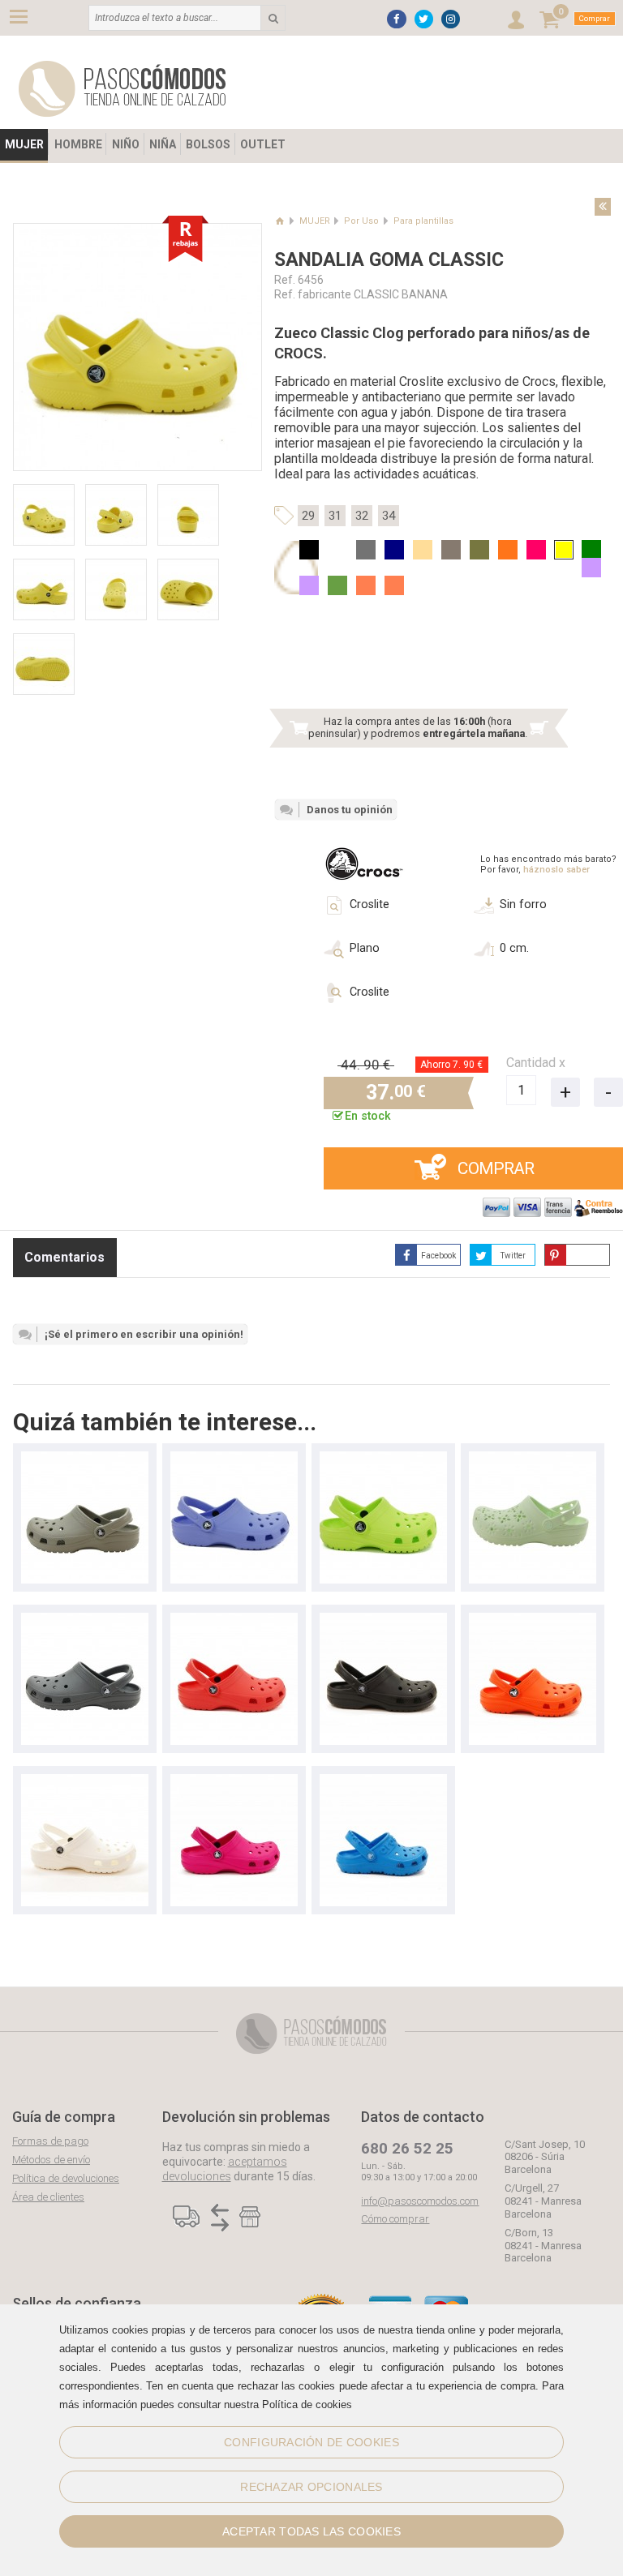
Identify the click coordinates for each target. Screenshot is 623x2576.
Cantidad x (536, 1063)
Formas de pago (50, 2141)
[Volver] (603, 207)
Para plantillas (423, 221)
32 (362, 516)
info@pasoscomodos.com (420, 2201)
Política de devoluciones (66, 2178)
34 (389, 516)
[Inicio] (279, 221)
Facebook (438, 1256)
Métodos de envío (51, 2160)
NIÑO (126, 144)
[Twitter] (424, 19)
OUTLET (263, 144)
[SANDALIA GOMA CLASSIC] (85, 1459)
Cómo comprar (395, 2219)
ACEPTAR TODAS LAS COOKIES (311, 2531)
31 (335, 516)
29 (308, 516)
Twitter (513, 1256)
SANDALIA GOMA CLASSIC (389, 260)
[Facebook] (396, 19)
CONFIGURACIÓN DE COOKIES (311, 2442)
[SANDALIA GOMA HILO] (383, 1782)
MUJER (24, 144)
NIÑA (163, 144)
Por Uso (361, 221)
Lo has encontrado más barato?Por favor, (548, 864)
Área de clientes (48, 2197)
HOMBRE (78, 144)
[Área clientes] (516, 20)
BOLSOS (208, 144)
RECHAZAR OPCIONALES (311, 2487)
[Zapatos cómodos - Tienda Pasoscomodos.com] (122, 89)
